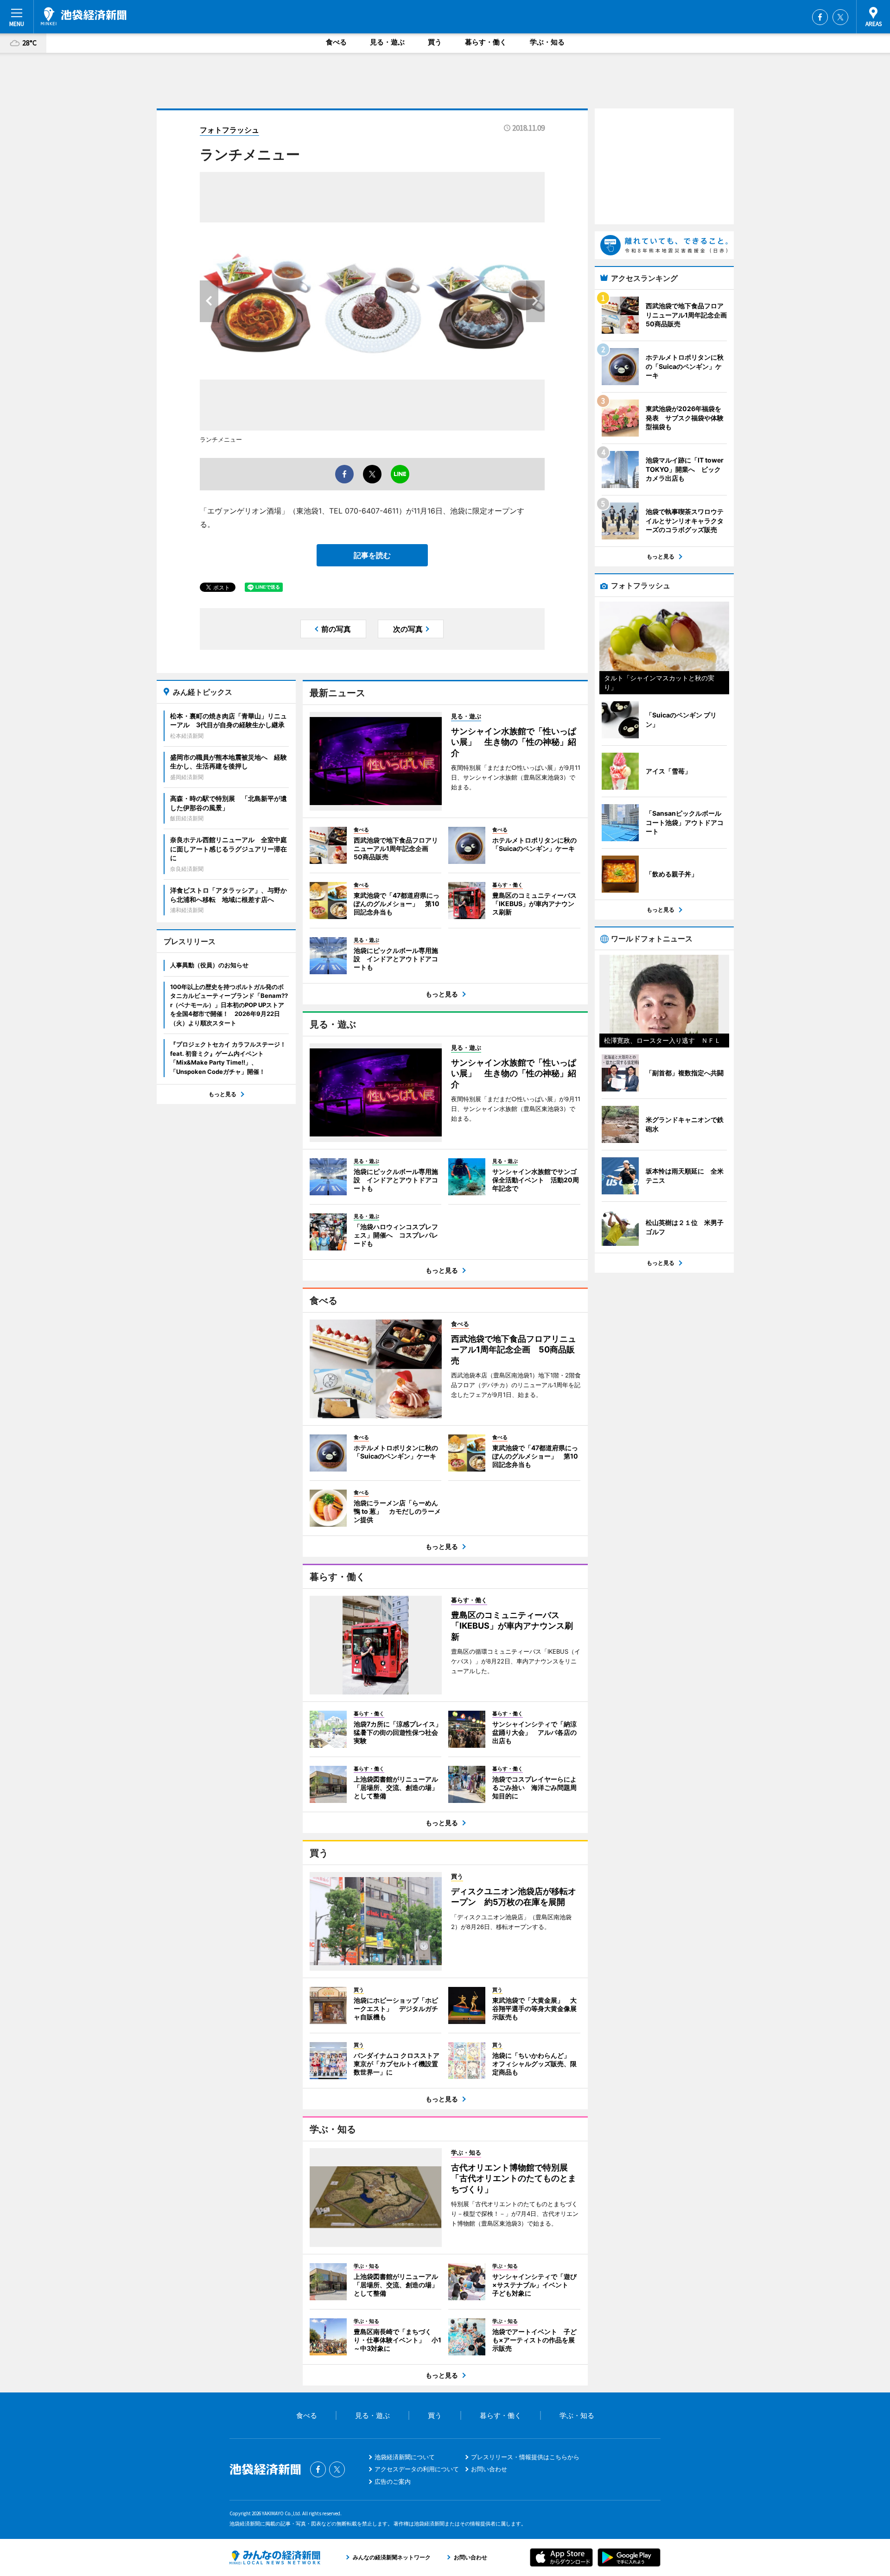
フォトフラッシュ (229, 130)
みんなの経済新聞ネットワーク (275, 2557)
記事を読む (372, 555)
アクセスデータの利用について (417, 2469)
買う (435, 42)
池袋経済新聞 (84, 16)
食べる (336, 42)
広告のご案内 (393, 2481)
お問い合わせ (489, 2469)
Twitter (840, 17)
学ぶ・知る (547, 42)
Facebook (820, 17)
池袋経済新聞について (405, 2457)
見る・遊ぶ (387, 42)
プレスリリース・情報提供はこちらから (525, 2457)
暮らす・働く (486, 42)
